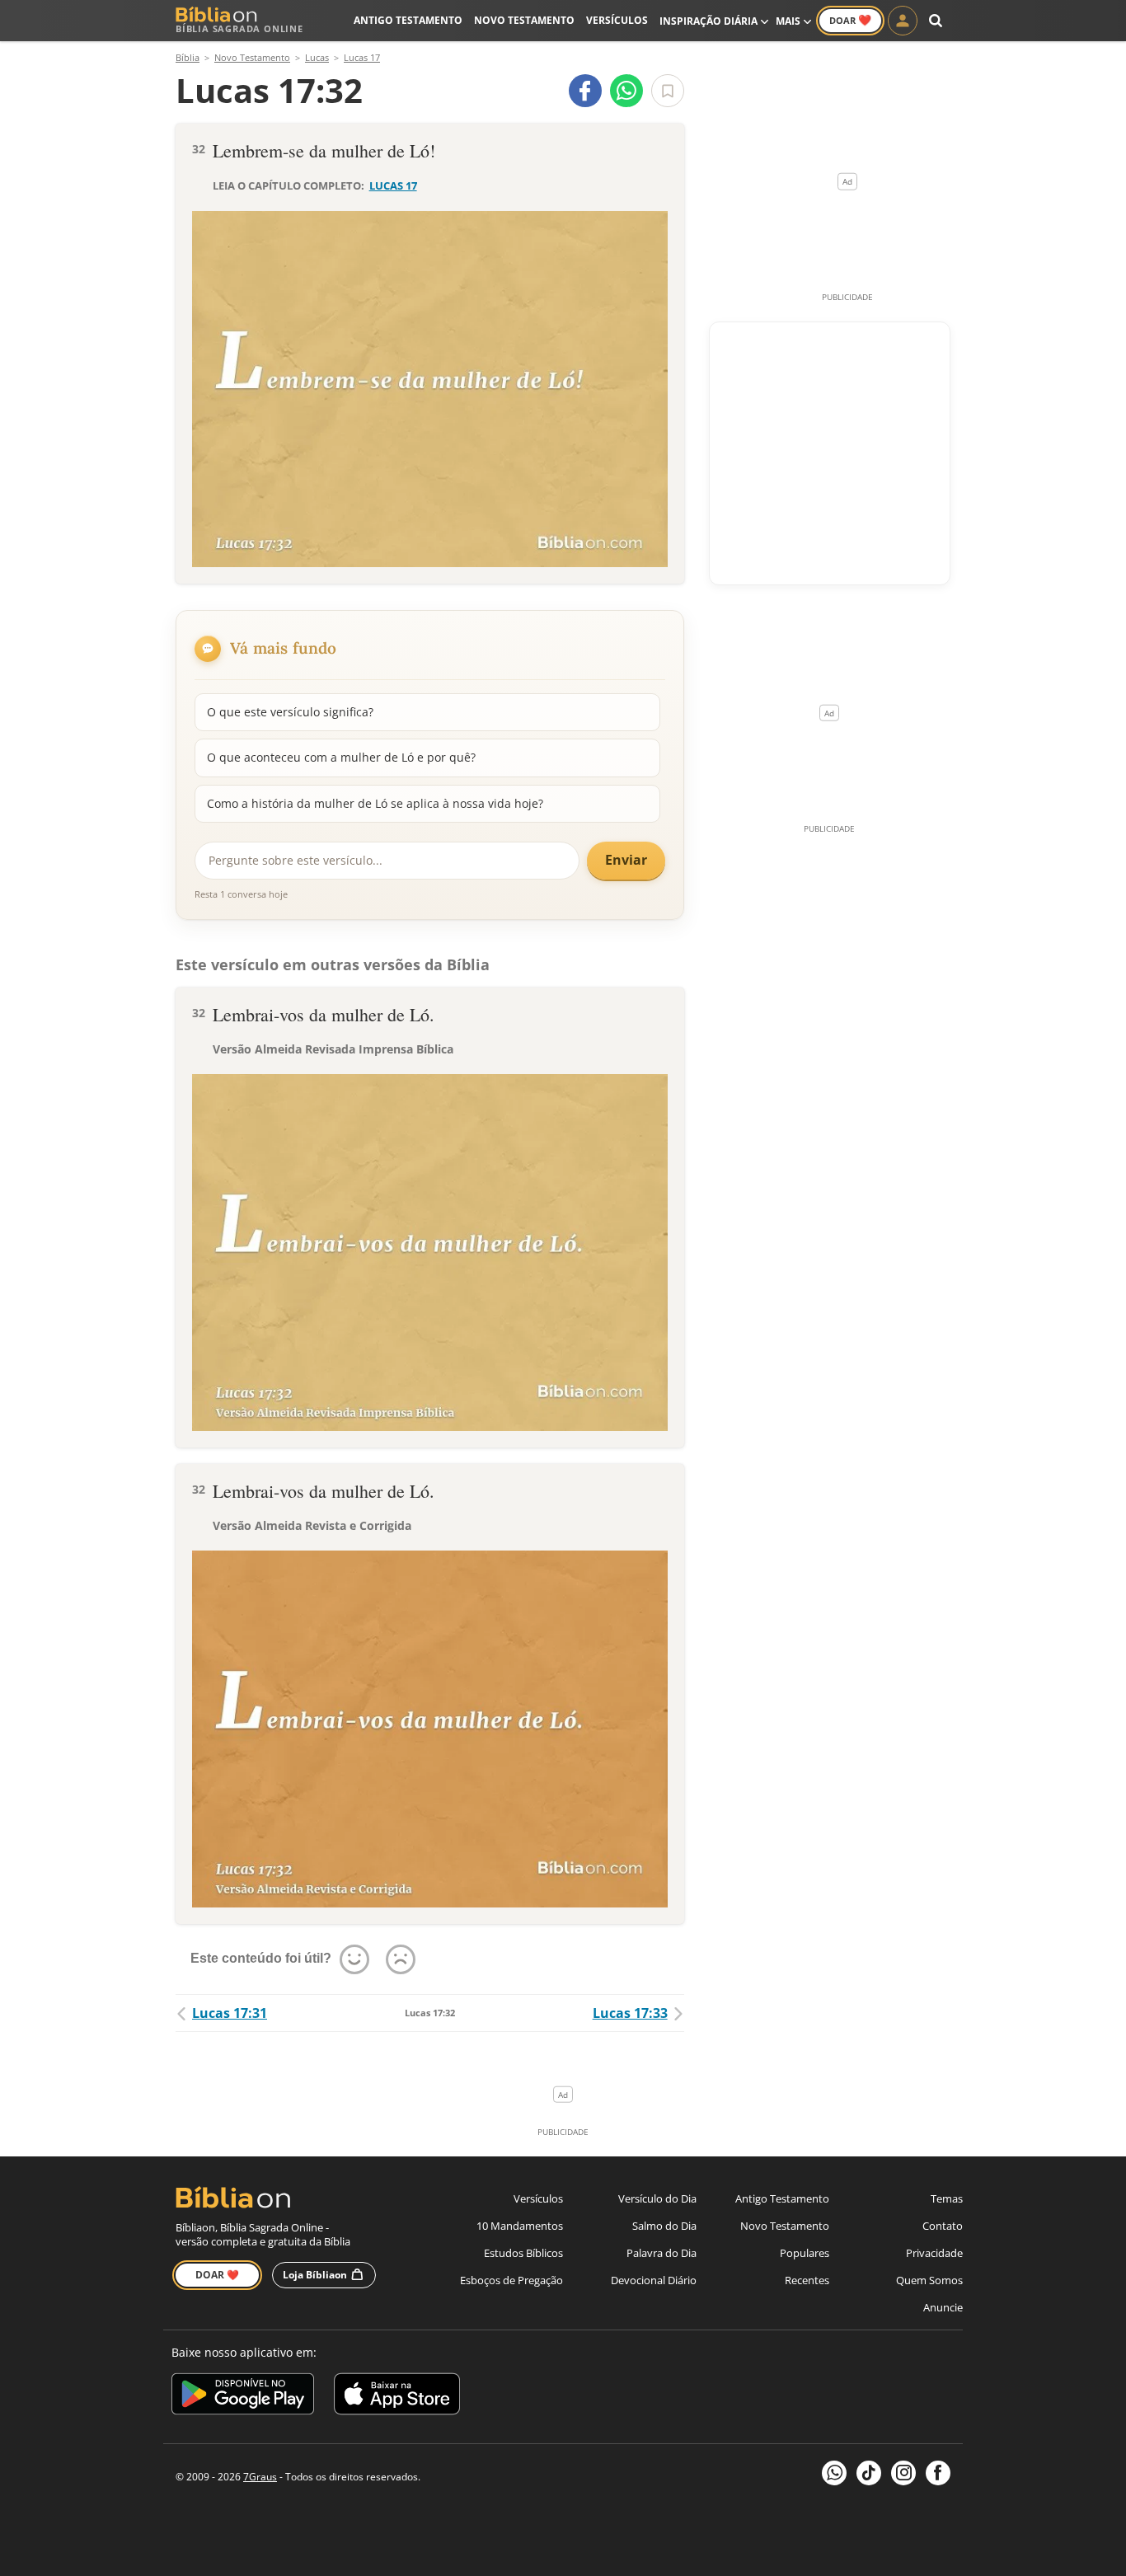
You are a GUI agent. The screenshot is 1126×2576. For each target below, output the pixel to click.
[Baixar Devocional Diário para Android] (243, 2397)
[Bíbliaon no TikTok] (869, 2473)
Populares (805, 2253)
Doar (850, 20)
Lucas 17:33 (630, 2013)
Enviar (626, 860)
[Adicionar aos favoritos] (668, 91)
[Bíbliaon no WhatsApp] (834, 2473)
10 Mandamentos (520, 2226)
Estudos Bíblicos (523, 2253)
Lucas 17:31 (230, 2013)
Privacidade (934, 2253)
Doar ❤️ (217, 2275)
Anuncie (943, 2307)
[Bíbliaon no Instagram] (903, 2473)
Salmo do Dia (664, 2226)
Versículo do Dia (657, 2198)
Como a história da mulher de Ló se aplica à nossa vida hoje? (375, 803)
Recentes (807, 2280)
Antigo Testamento (408, 20)
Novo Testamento (524, 20)
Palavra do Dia (662, 2253)
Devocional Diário (654, 2280)
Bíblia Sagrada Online (239, 28)
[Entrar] (903, 21)
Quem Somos (929, 2280)
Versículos (617, 20)
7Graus (260, 2477)
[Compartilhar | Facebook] (585, 91)
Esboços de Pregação (511, 2280)
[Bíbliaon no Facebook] (938, 2473)
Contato (943, 2226)
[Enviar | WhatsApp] (626, 91)
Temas (947, 2198)
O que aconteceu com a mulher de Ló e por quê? (341, 757)
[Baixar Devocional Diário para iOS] (397, 2397)
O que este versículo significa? (290, 712)
